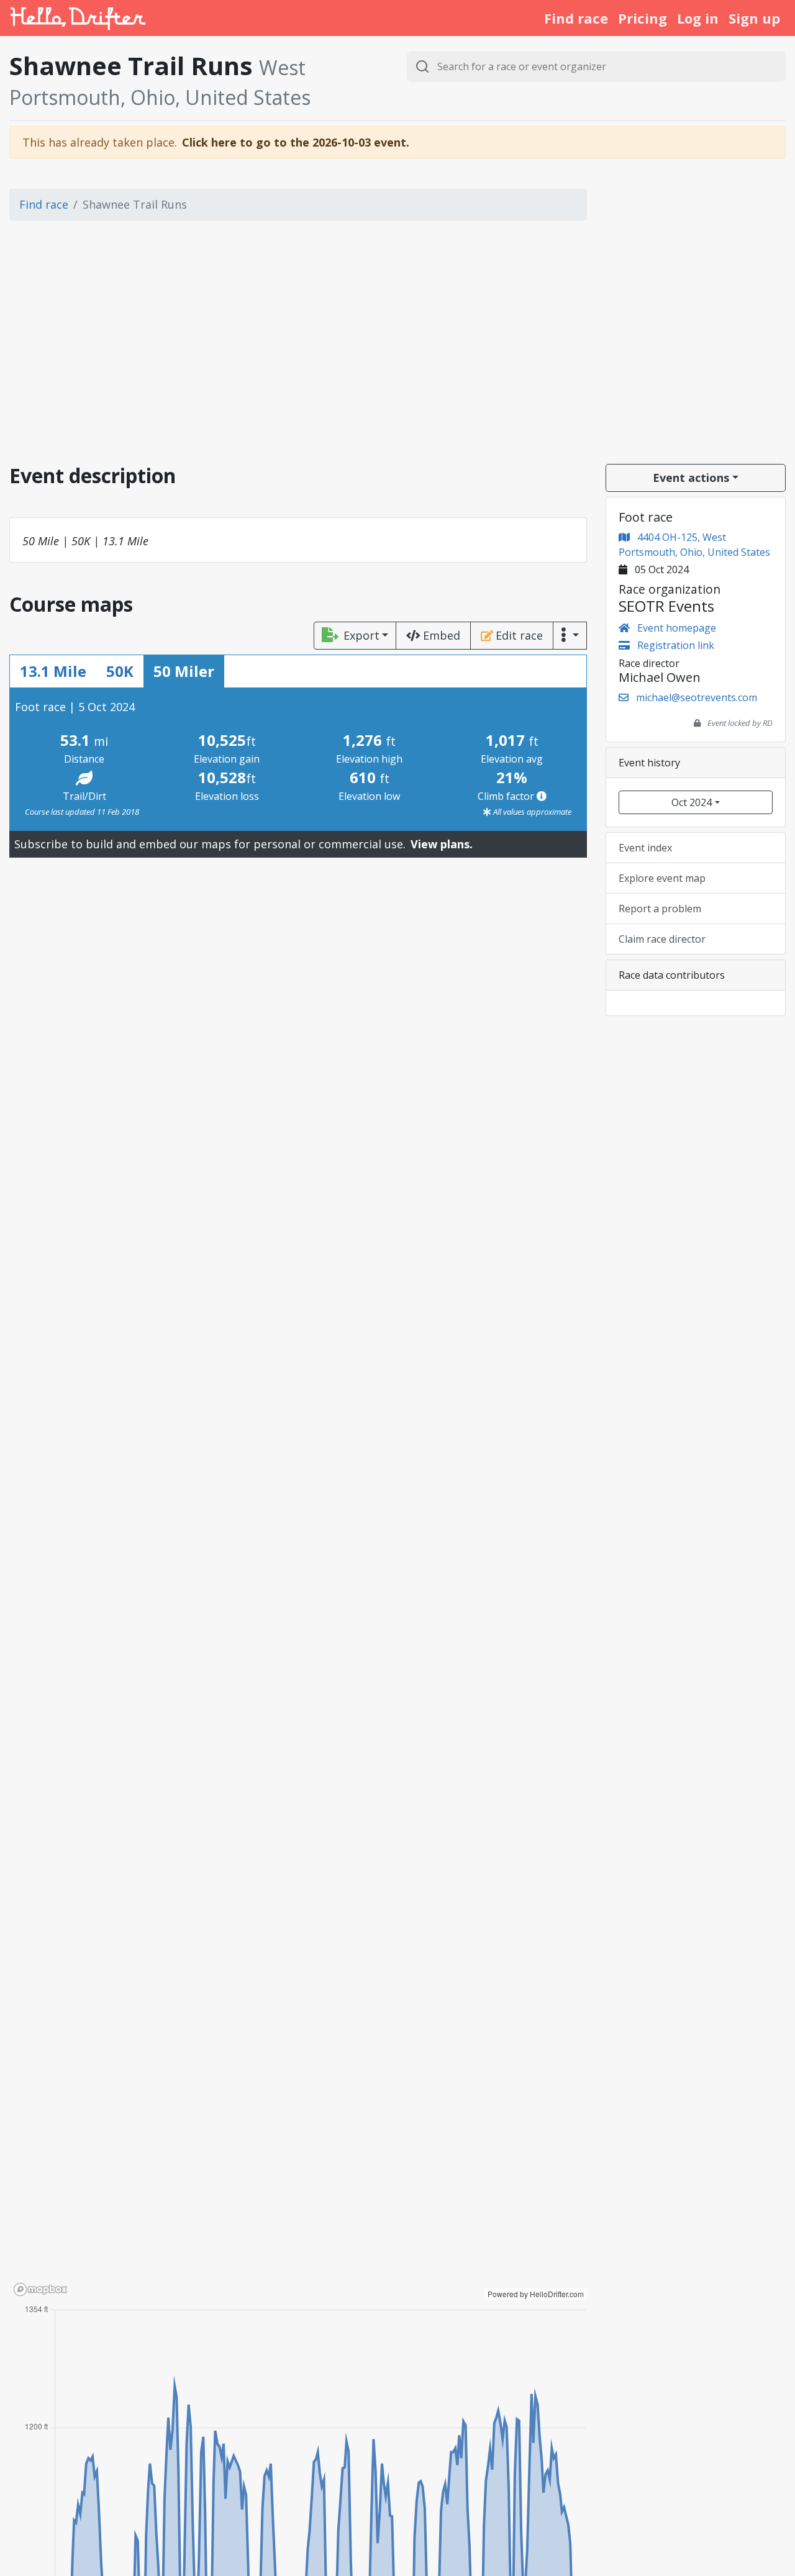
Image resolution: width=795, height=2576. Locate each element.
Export (361, 635)
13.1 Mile (53, 671)
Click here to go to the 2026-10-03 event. (296, 142)
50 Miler (184, 671)
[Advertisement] (397, 347)
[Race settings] (570, 636)
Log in (698, 18)
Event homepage (675, 628)
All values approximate (531, 812)
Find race (576, 18)
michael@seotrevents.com (697, 697)
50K (120, 671)
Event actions (691, 478)
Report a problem (660, 909)
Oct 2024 (692, 802)
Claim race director (662, 939)
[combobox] (596, 66)
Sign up (754, 18)
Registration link (675, 645)
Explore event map (662, 878)
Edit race (519, 635)
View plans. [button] (442, 844)
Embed (442, 635)
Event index (645, 848)
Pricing (643, 18)
